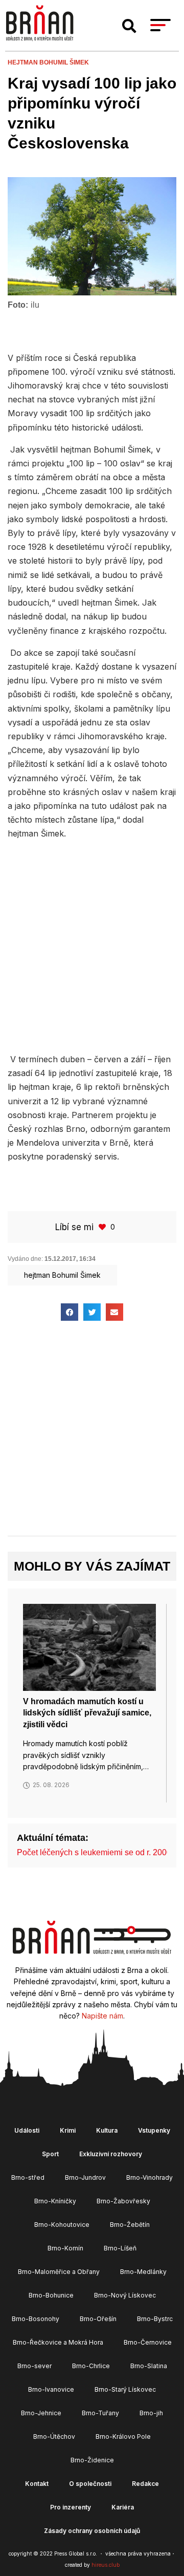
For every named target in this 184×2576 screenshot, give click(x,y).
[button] (129, 26)
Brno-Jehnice (41, 2413)
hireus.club (106, 2565)
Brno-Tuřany (100, 2413)
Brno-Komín (65, 2248)
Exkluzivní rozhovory (111, 2154)
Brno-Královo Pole (123, 2437)
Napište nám (102, 2016)
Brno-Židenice (92, 2460)
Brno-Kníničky (55, 2201)
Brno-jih (151, 2413)
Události (27, 2130)
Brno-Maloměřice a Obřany (59, 2272)
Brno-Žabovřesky (123, 2201)
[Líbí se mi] (103, 1227)
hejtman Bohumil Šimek (48, 62)
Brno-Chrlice (91, 2366)
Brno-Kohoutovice (62, 2225)
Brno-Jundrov (85, 2177)
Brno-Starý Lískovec (125, 2389)
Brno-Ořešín (98, 2319)
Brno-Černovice (148, 2342)
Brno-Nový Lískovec (125, 2295)
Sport (50, 2154)
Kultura (107, 2130)
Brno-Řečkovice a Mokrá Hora (58, 2342)
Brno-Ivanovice (51, 2389)
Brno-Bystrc (155, 2319)
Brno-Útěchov (54, 2437)
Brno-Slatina (149, 2366)
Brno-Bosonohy (36, 2319)
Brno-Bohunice (51, 2295)
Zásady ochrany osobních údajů (92, 2531)
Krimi (68, 2130)
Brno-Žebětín (130, 2225)
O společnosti (90, 2484)
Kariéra (123, 2507)
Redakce (145, 2484)
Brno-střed (28, 2177)
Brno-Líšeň (120, 2248)
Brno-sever (34, 2366)
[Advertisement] (92, 945)
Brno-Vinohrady (149, 2177)
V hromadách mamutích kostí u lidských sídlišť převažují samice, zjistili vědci (87, 1713)
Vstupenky (154, 2130)
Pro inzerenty (71, 2507)
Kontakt (37, 2484)
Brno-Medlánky (143, 2272)
